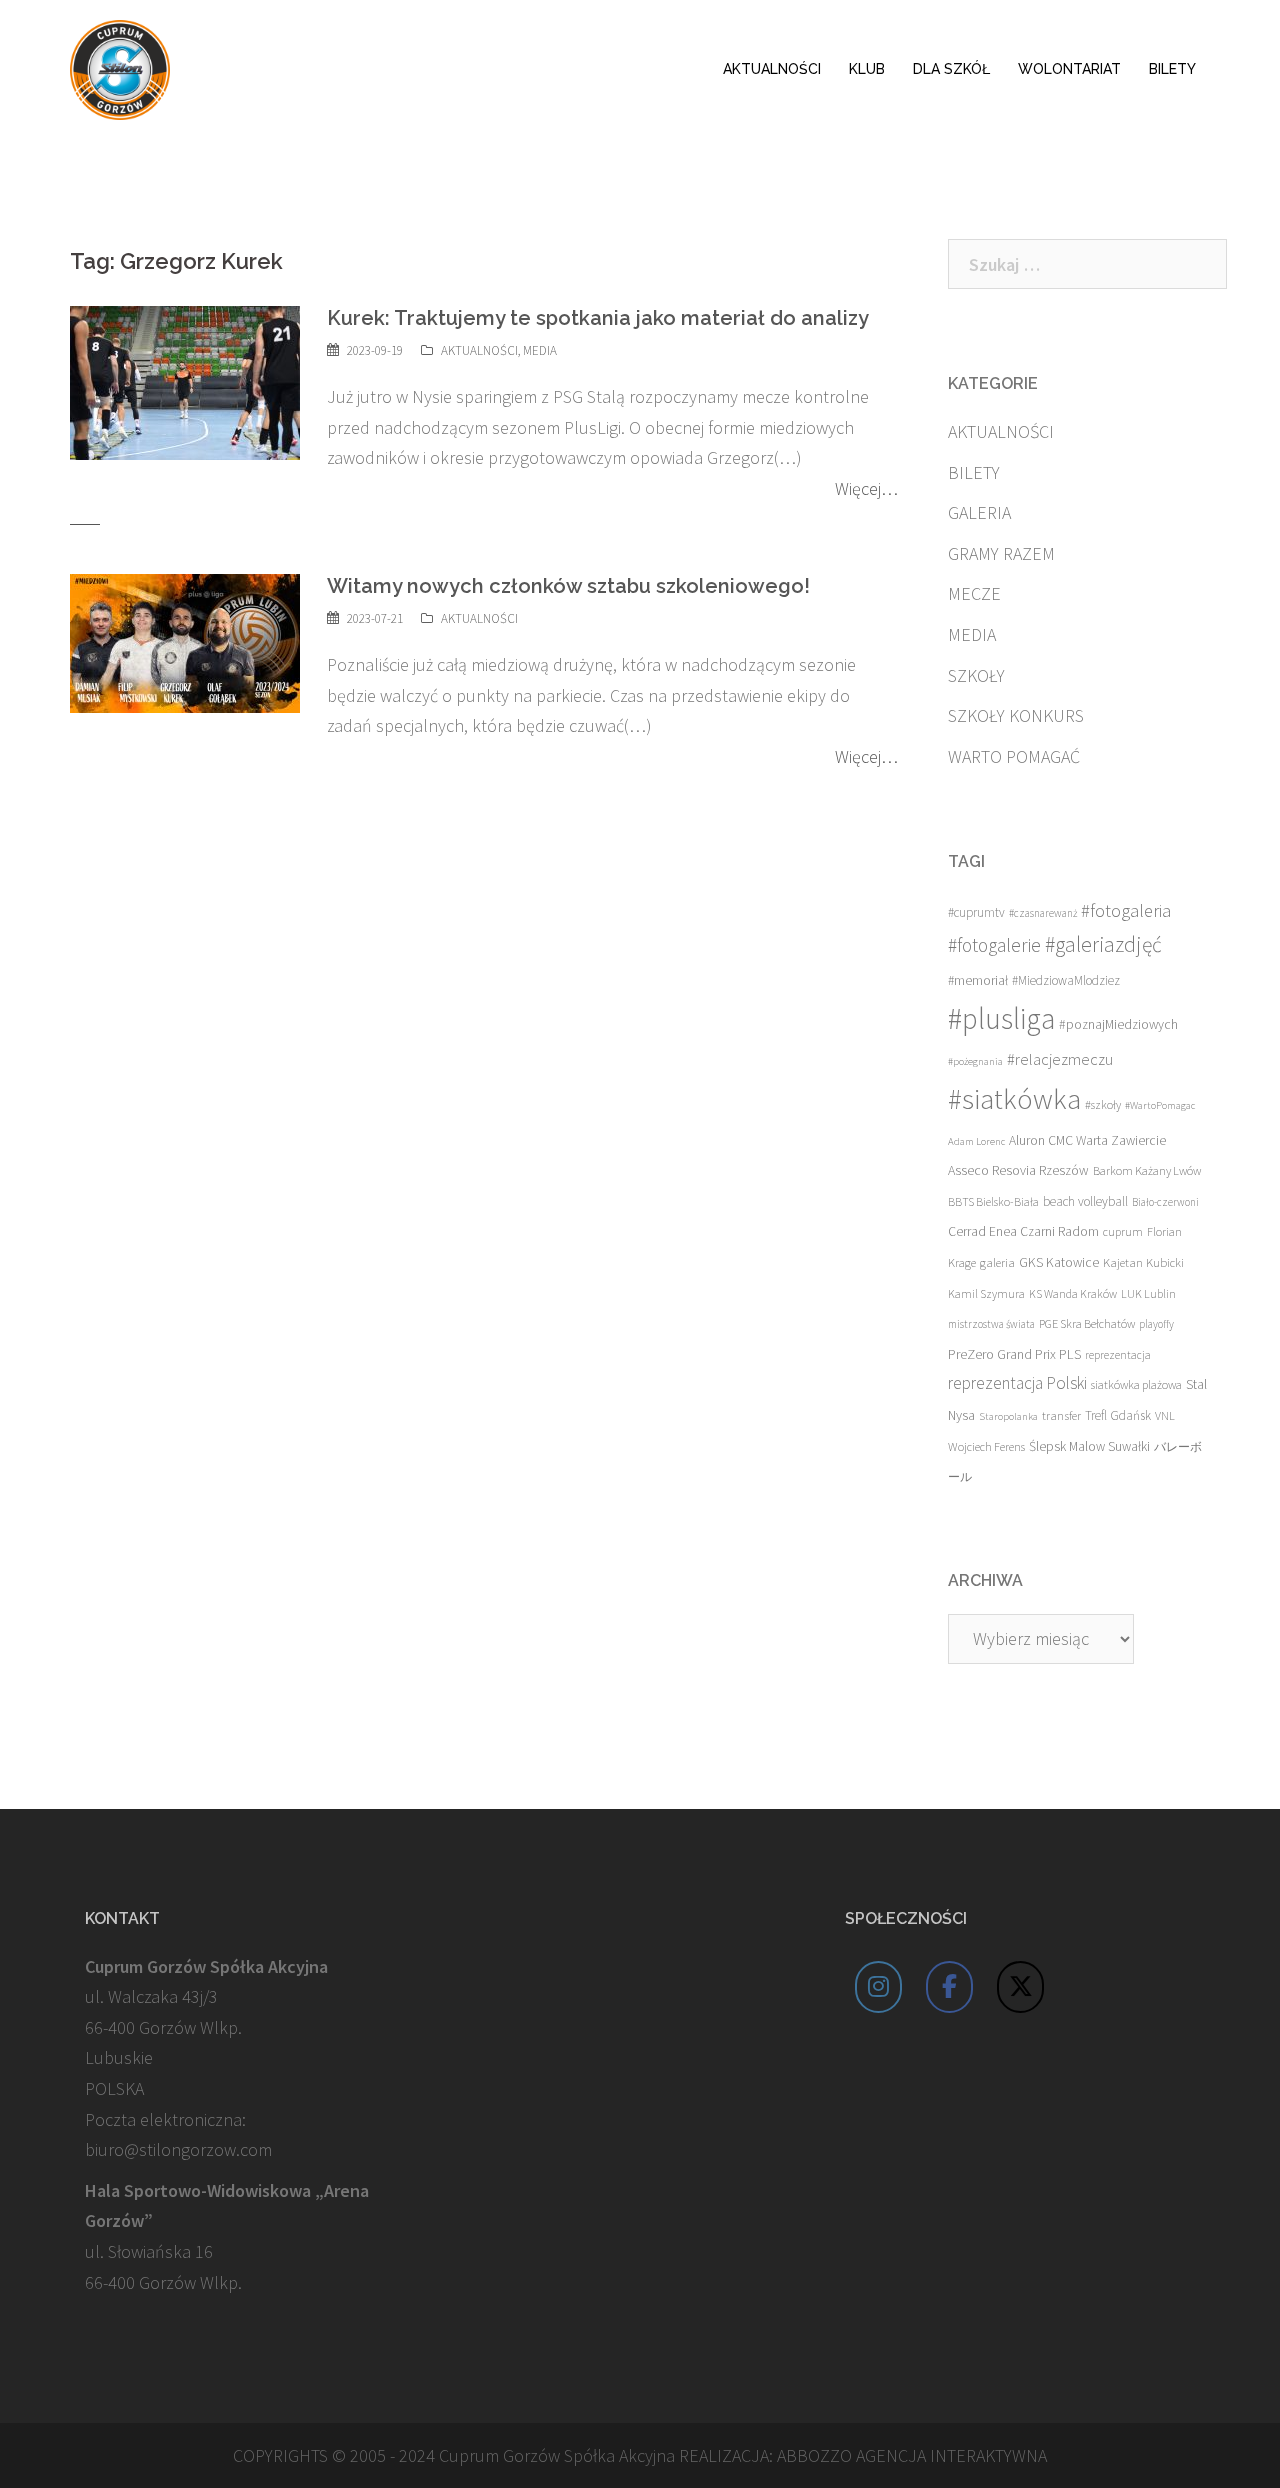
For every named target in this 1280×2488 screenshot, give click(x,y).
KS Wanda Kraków (1073, 1293)
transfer (1061, 1415)
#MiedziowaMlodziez (1066, 980)
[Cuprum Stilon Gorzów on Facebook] (950, 1987)
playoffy (1156, 1324)
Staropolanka (1008, 1416)
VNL (1165, 1415)
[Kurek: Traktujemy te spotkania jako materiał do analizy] (185, 381)
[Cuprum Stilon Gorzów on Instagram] (879, 1987)
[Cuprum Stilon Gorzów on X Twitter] (1021, 1987)
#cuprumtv (976, 912)
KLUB (867, 69)
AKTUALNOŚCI (772, 69)
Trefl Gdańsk (1118, 1415)
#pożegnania (975, 1061)
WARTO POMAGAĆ (1014, 756)
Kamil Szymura (986, 1293)
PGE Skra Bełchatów (1087, 1323)
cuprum (1123, 1231)
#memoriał (978, 980)
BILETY (1172, 69)
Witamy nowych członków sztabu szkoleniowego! (568, 586)
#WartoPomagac (1160, 1105)
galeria (997, 1262)
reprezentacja (1118, 1355)
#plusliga (1001, 1018)
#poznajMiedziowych (1118, 1024)
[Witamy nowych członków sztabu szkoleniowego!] (185, 641)
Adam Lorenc (976, 1141)
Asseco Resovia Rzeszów (1018, 1170)
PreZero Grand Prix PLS (1014, 1354)
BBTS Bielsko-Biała (993, 1201)
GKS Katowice (1059, 1262)
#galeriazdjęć (1103, 944)
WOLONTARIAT (1069, 69)
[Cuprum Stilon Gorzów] (120, 67)
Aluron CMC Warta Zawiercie (1087, 1140)
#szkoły (1103, 1104)
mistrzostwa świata (991, 1324)
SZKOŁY (976, 675)
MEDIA (540, 350)
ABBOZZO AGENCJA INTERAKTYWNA (912, 2455)
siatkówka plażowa (1136, 1384)
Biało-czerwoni (1165, 1202)
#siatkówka (1014, 1099)
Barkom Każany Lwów (1147, 1170)
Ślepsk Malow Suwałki (1089, 1446)
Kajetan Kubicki (1143, 1262)
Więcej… (866, 488)
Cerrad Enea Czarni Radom (1023, 1231)
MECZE (974, 593)
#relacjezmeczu (1060, 1059)
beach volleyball (1085, 1201)
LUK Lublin (1148, 1293)
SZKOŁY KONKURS (1016, 715)
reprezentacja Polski (1017, 1383)
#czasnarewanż (1043, 913)
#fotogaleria (1126, 910)
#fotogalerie (994, 945)
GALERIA (979, 512)
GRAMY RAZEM (1001, 553)
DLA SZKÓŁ (951, 69)
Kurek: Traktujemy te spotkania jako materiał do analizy (598, 318)
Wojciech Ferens (986, 1446)
